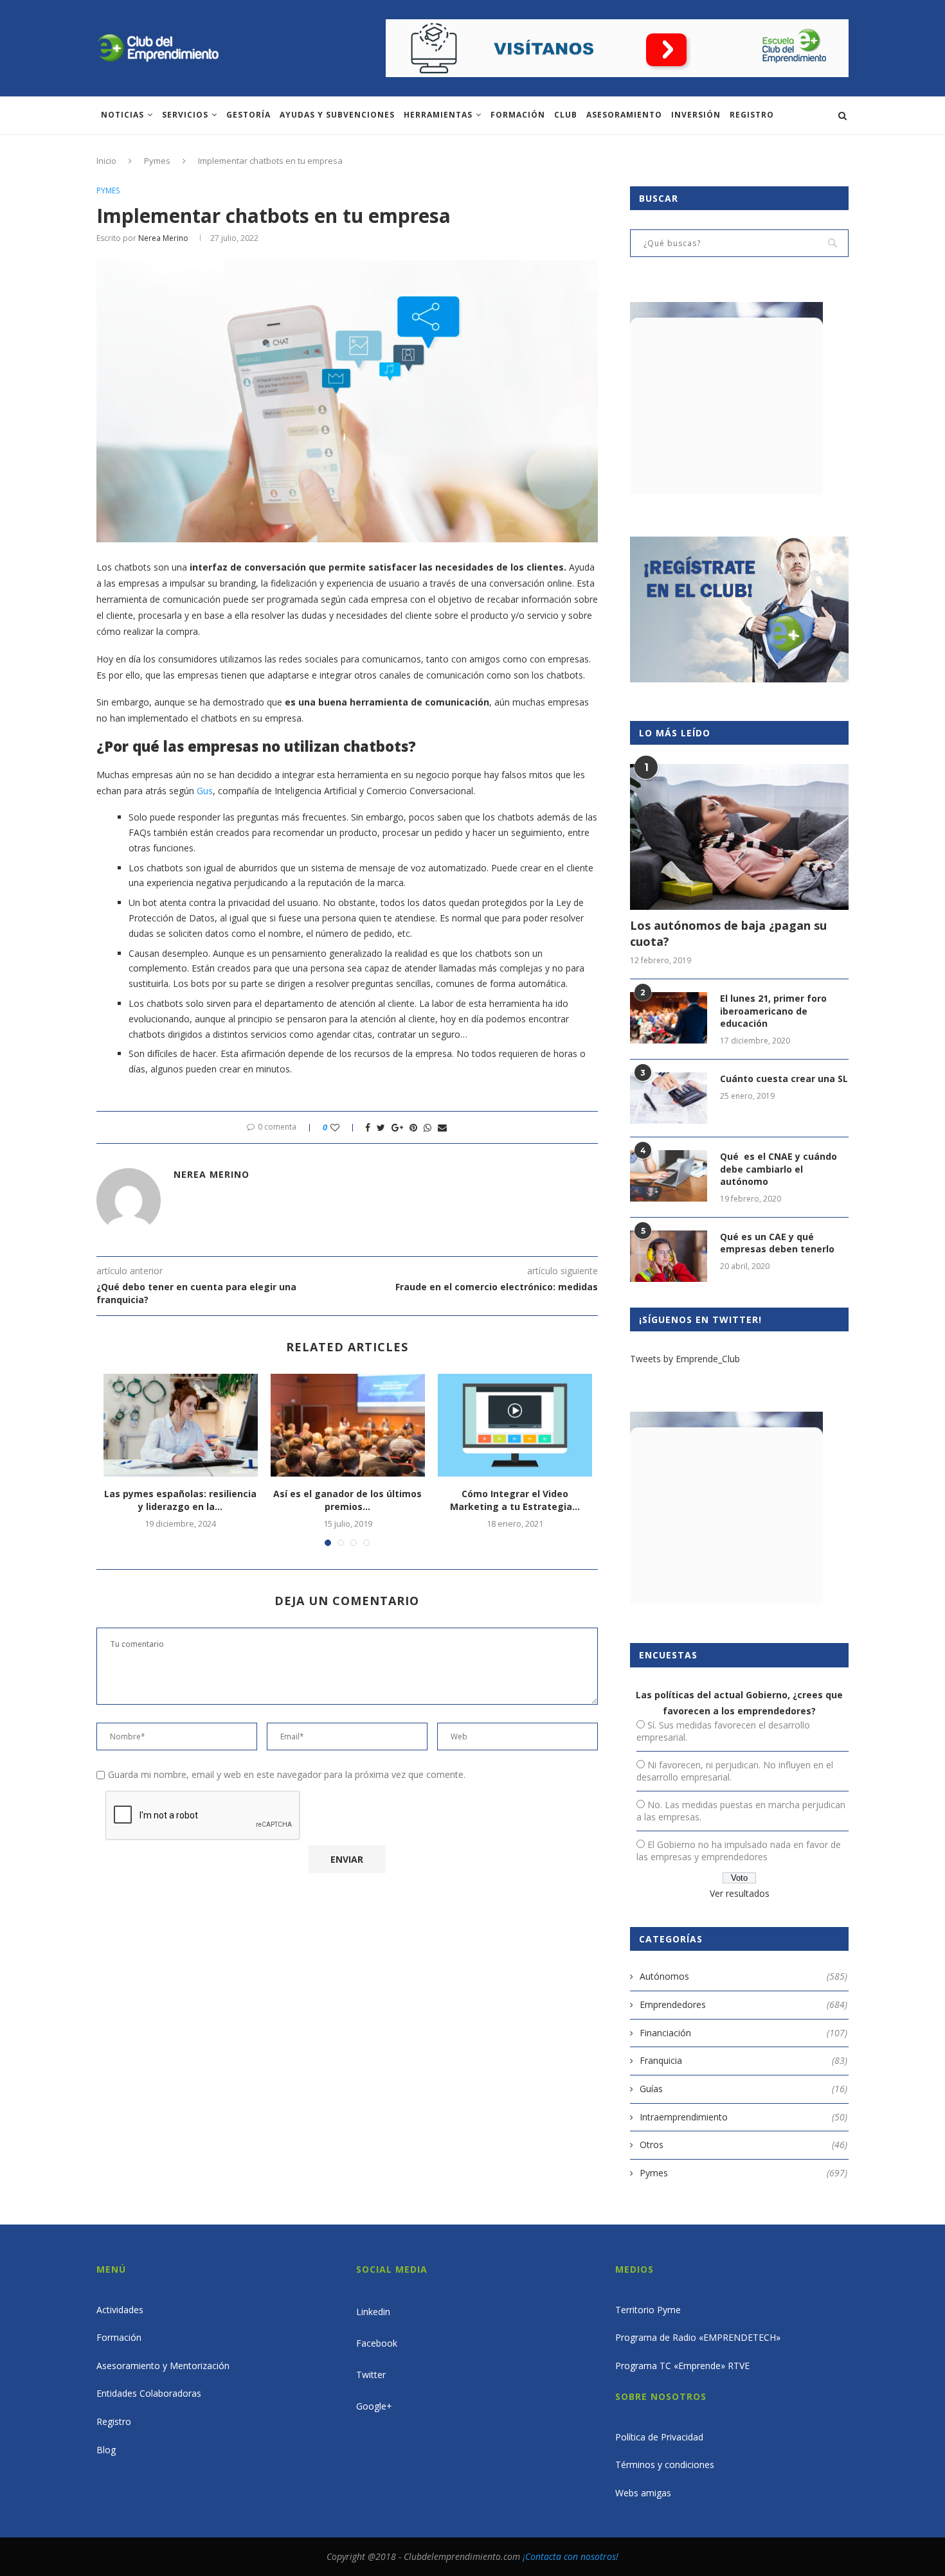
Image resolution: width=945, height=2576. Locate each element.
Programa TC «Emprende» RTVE (682, 2366)
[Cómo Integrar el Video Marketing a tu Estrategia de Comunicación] (515, 1425)
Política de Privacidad (659, 2437)
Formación (518, 115)
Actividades (120, 2310)
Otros (743, 2145)
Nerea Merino (163, 238)
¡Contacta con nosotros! (571, 2556)
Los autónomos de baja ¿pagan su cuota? (728, 933)
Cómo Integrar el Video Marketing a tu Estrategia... (515, 1500)
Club (566, 115)
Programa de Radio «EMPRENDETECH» (698, 2337)
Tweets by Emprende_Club (685, 1359)
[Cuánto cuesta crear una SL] (669, 1098)
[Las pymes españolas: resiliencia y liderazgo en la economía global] (181, 1425)
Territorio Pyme (648, 2310)
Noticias (122, 115)
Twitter (371, 2375)
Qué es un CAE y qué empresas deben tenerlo (777, 1243)
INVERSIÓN (696, 115)
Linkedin (373, 2312)
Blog (106, 2450)
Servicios (185, 115)
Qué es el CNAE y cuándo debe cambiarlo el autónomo (779, 1169)
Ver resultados (740, 1893)
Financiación (743, 2033)
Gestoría (248, 115)
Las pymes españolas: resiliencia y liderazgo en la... (180, 1500)
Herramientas (438, 115)
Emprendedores (743, 2004)
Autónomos (743, 1976)
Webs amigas (643, 2493)
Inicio (106, 161)
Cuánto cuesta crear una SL (784, 1079)
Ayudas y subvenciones (337, 115)
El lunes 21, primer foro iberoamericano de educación (773, 1011)
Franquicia (743, 2060)
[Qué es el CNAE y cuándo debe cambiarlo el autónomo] (669, 1176)
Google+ (374, 2406)
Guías (743, 2089)
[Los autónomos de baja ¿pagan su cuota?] (739, 837)
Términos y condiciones (665, 2465)
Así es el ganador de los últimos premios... (347, 1500)
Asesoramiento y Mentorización (163, 2366)
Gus (205, 791)
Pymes (157, 161)
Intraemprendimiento (743, 2117)
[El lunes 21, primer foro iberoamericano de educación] (669, 1018)
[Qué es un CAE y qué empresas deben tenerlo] (669, 1256)
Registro (752, 115)
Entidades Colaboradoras (149, 2393)
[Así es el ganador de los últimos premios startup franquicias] (348, 1425)
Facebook (377, 2343)
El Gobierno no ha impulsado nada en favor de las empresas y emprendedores (739, 1851)
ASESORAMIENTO (624, 115)
